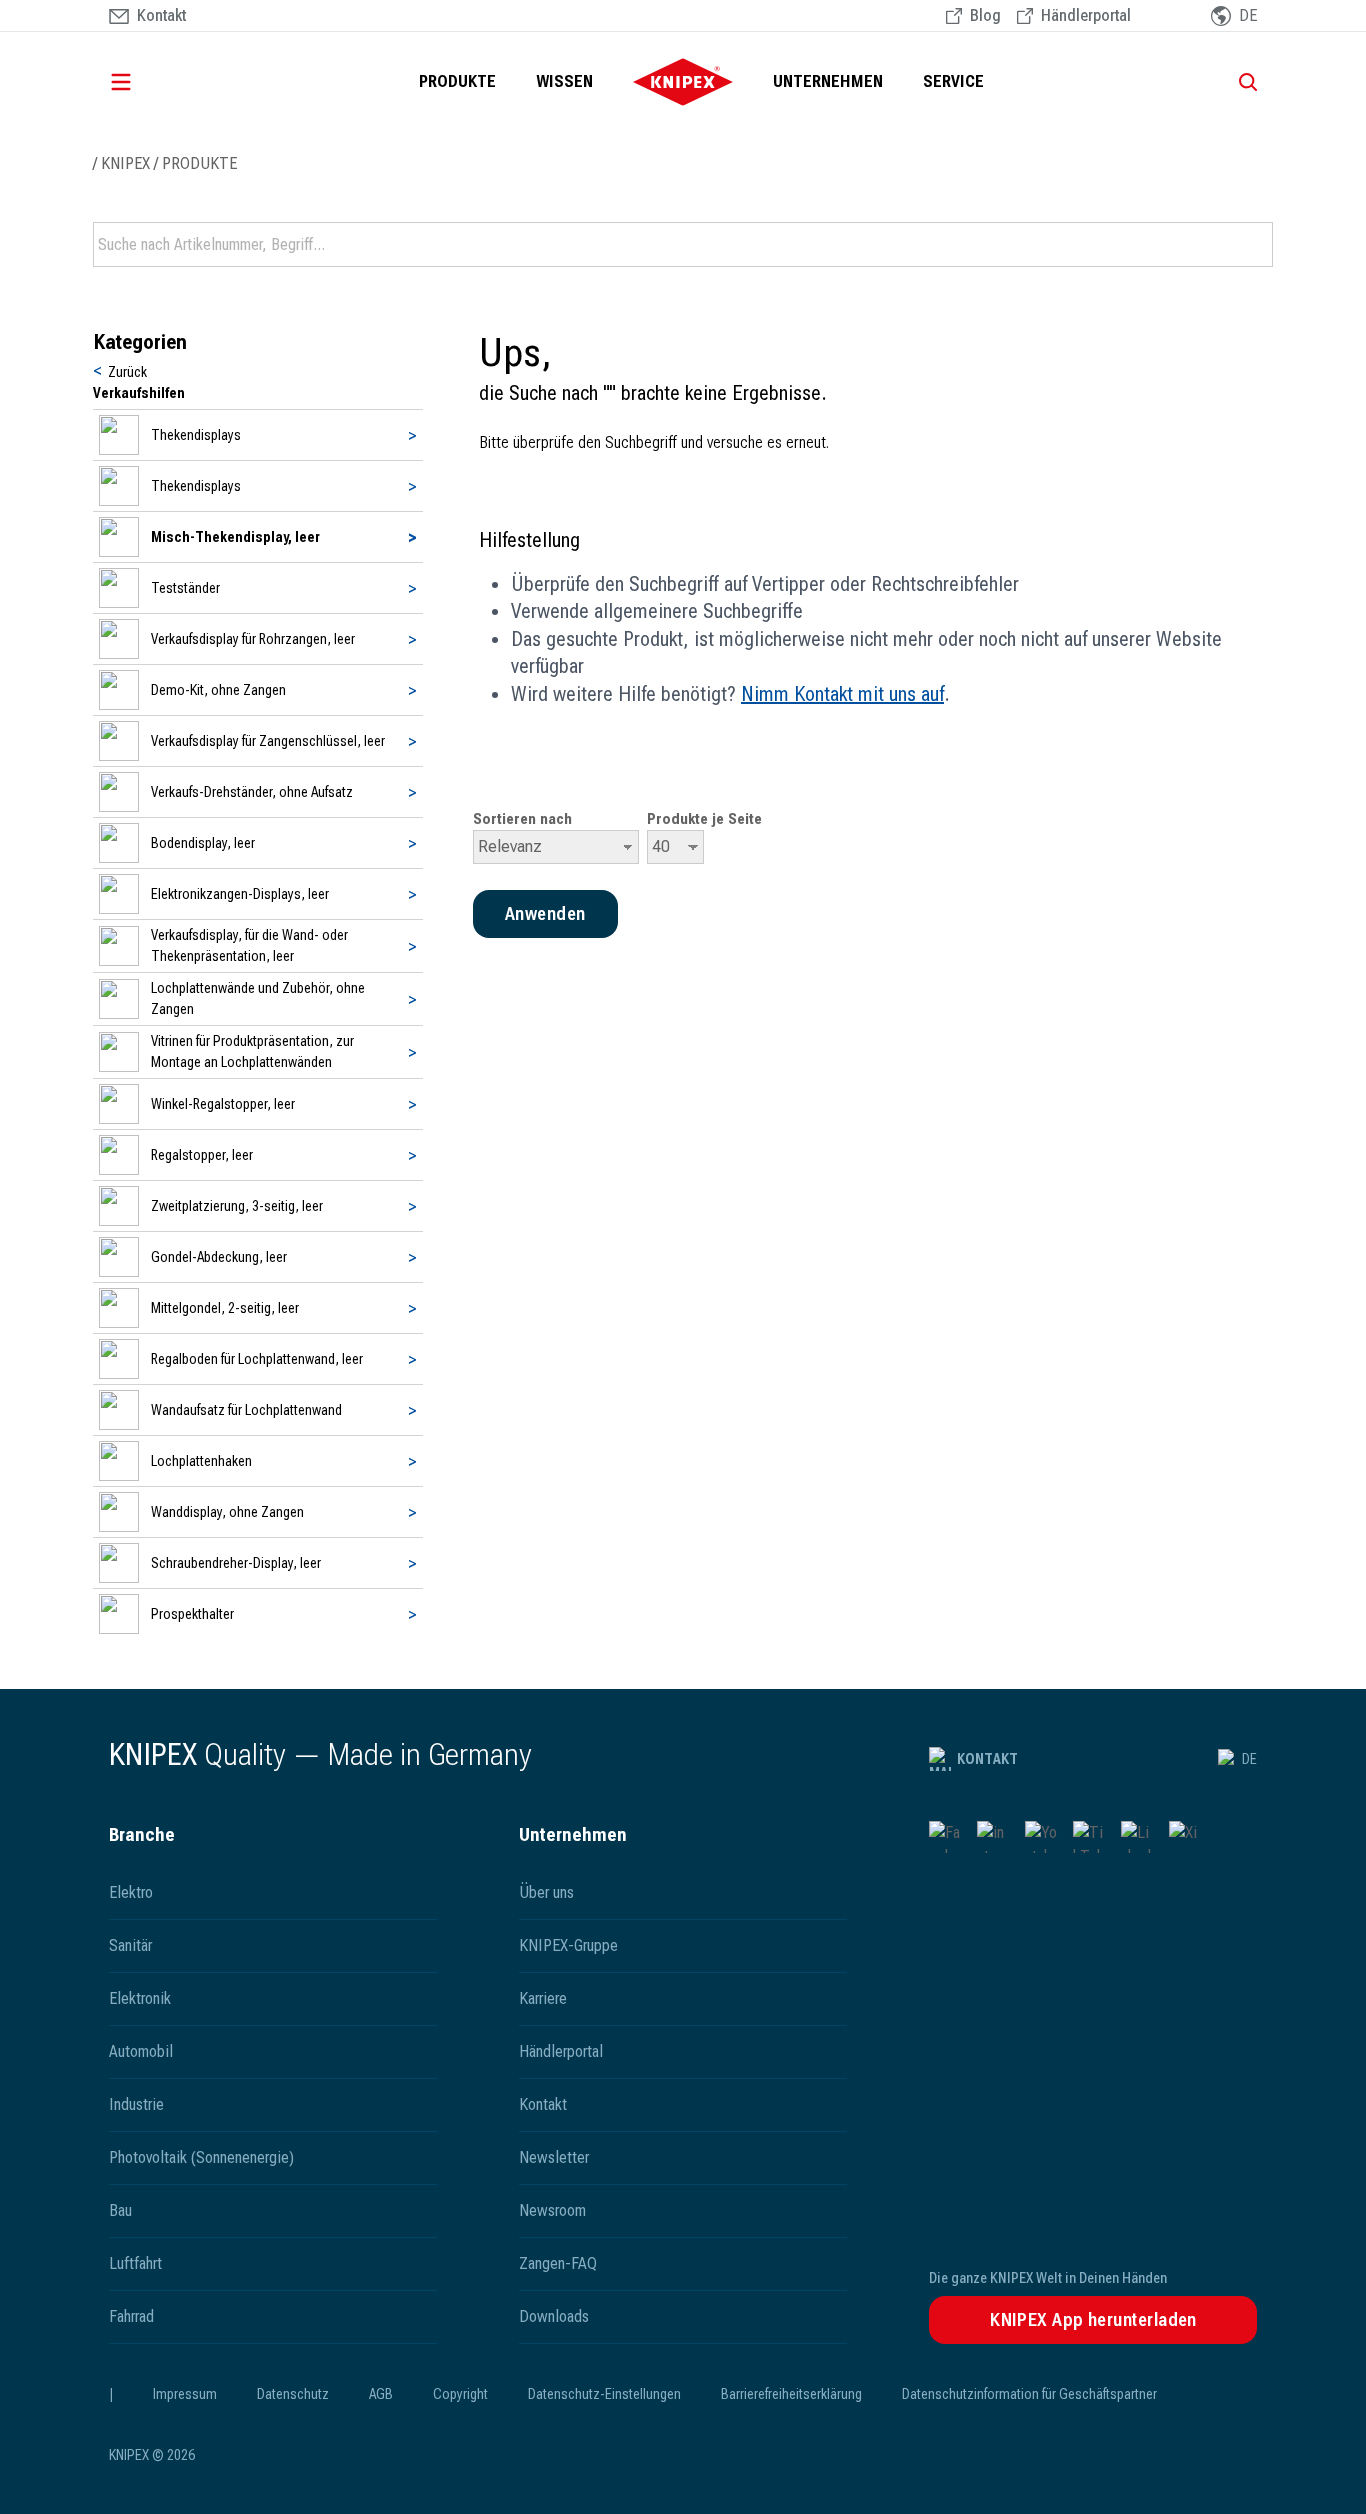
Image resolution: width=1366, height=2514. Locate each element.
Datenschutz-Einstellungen (604, 2394)
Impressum (185, 2394)
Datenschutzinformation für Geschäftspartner (1029, 2394)
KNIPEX (125, 163)
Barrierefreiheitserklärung (791, 2394)
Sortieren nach (522, 819)
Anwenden (1256, 245)
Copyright (460, 2394)
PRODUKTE (457, 81)
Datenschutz (293, 2394)
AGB (381, 2394)
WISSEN (564, 81)
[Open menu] (149, 82)
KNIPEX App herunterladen (1093, 2319)
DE (1249, 1759)
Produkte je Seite (704, 819)
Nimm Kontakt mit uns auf (842, 694)
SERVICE (953, 81)
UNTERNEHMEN (828, 81)
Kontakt (987, 1759)
